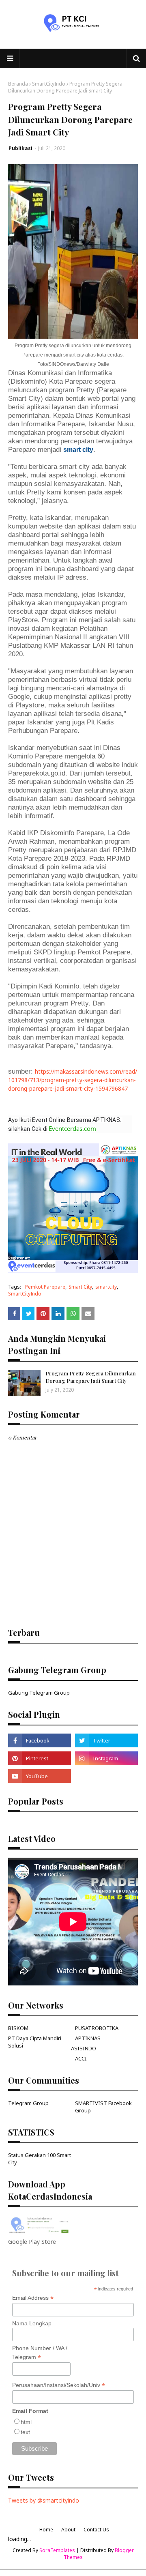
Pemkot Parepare (45, 1287)
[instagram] (106, 1758)
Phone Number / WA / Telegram (40, 2353)
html (26, 2422)
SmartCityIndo (49, 84)
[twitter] (106, 1740)
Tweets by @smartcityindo (44, 2500)
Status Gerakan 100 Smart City (40, 2159)
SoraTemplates (57, 2550)
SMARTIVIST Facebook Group (103, 2107)
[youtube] (40, 1776)
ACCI (81, 2058)
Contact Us (96, 2530)
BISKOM (18, 2028)
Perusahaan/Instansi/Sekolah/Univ (59, 2385)
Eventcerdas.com (72, 1128)
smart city (78, 450)
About (68, 2530)
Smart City (80, 1287)
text (25, 2432)
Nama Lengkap (32, 2323)
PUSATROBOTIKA (97, 2028)
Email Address (33, 2298)
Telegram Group (28, 2103)
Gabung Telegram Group (39, 1693)
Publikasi (20, 148)
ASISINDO (84, 2048)
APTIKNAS (88, 2038)
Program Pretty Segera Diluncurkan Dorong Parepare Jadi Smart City (91, 1377)
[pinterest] (40, 1758)
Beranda (18, 84)
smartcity (106, 1287)
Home (46, 2530)
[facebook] (40, 1740)
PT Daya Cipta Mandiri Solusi (35, 2042)
